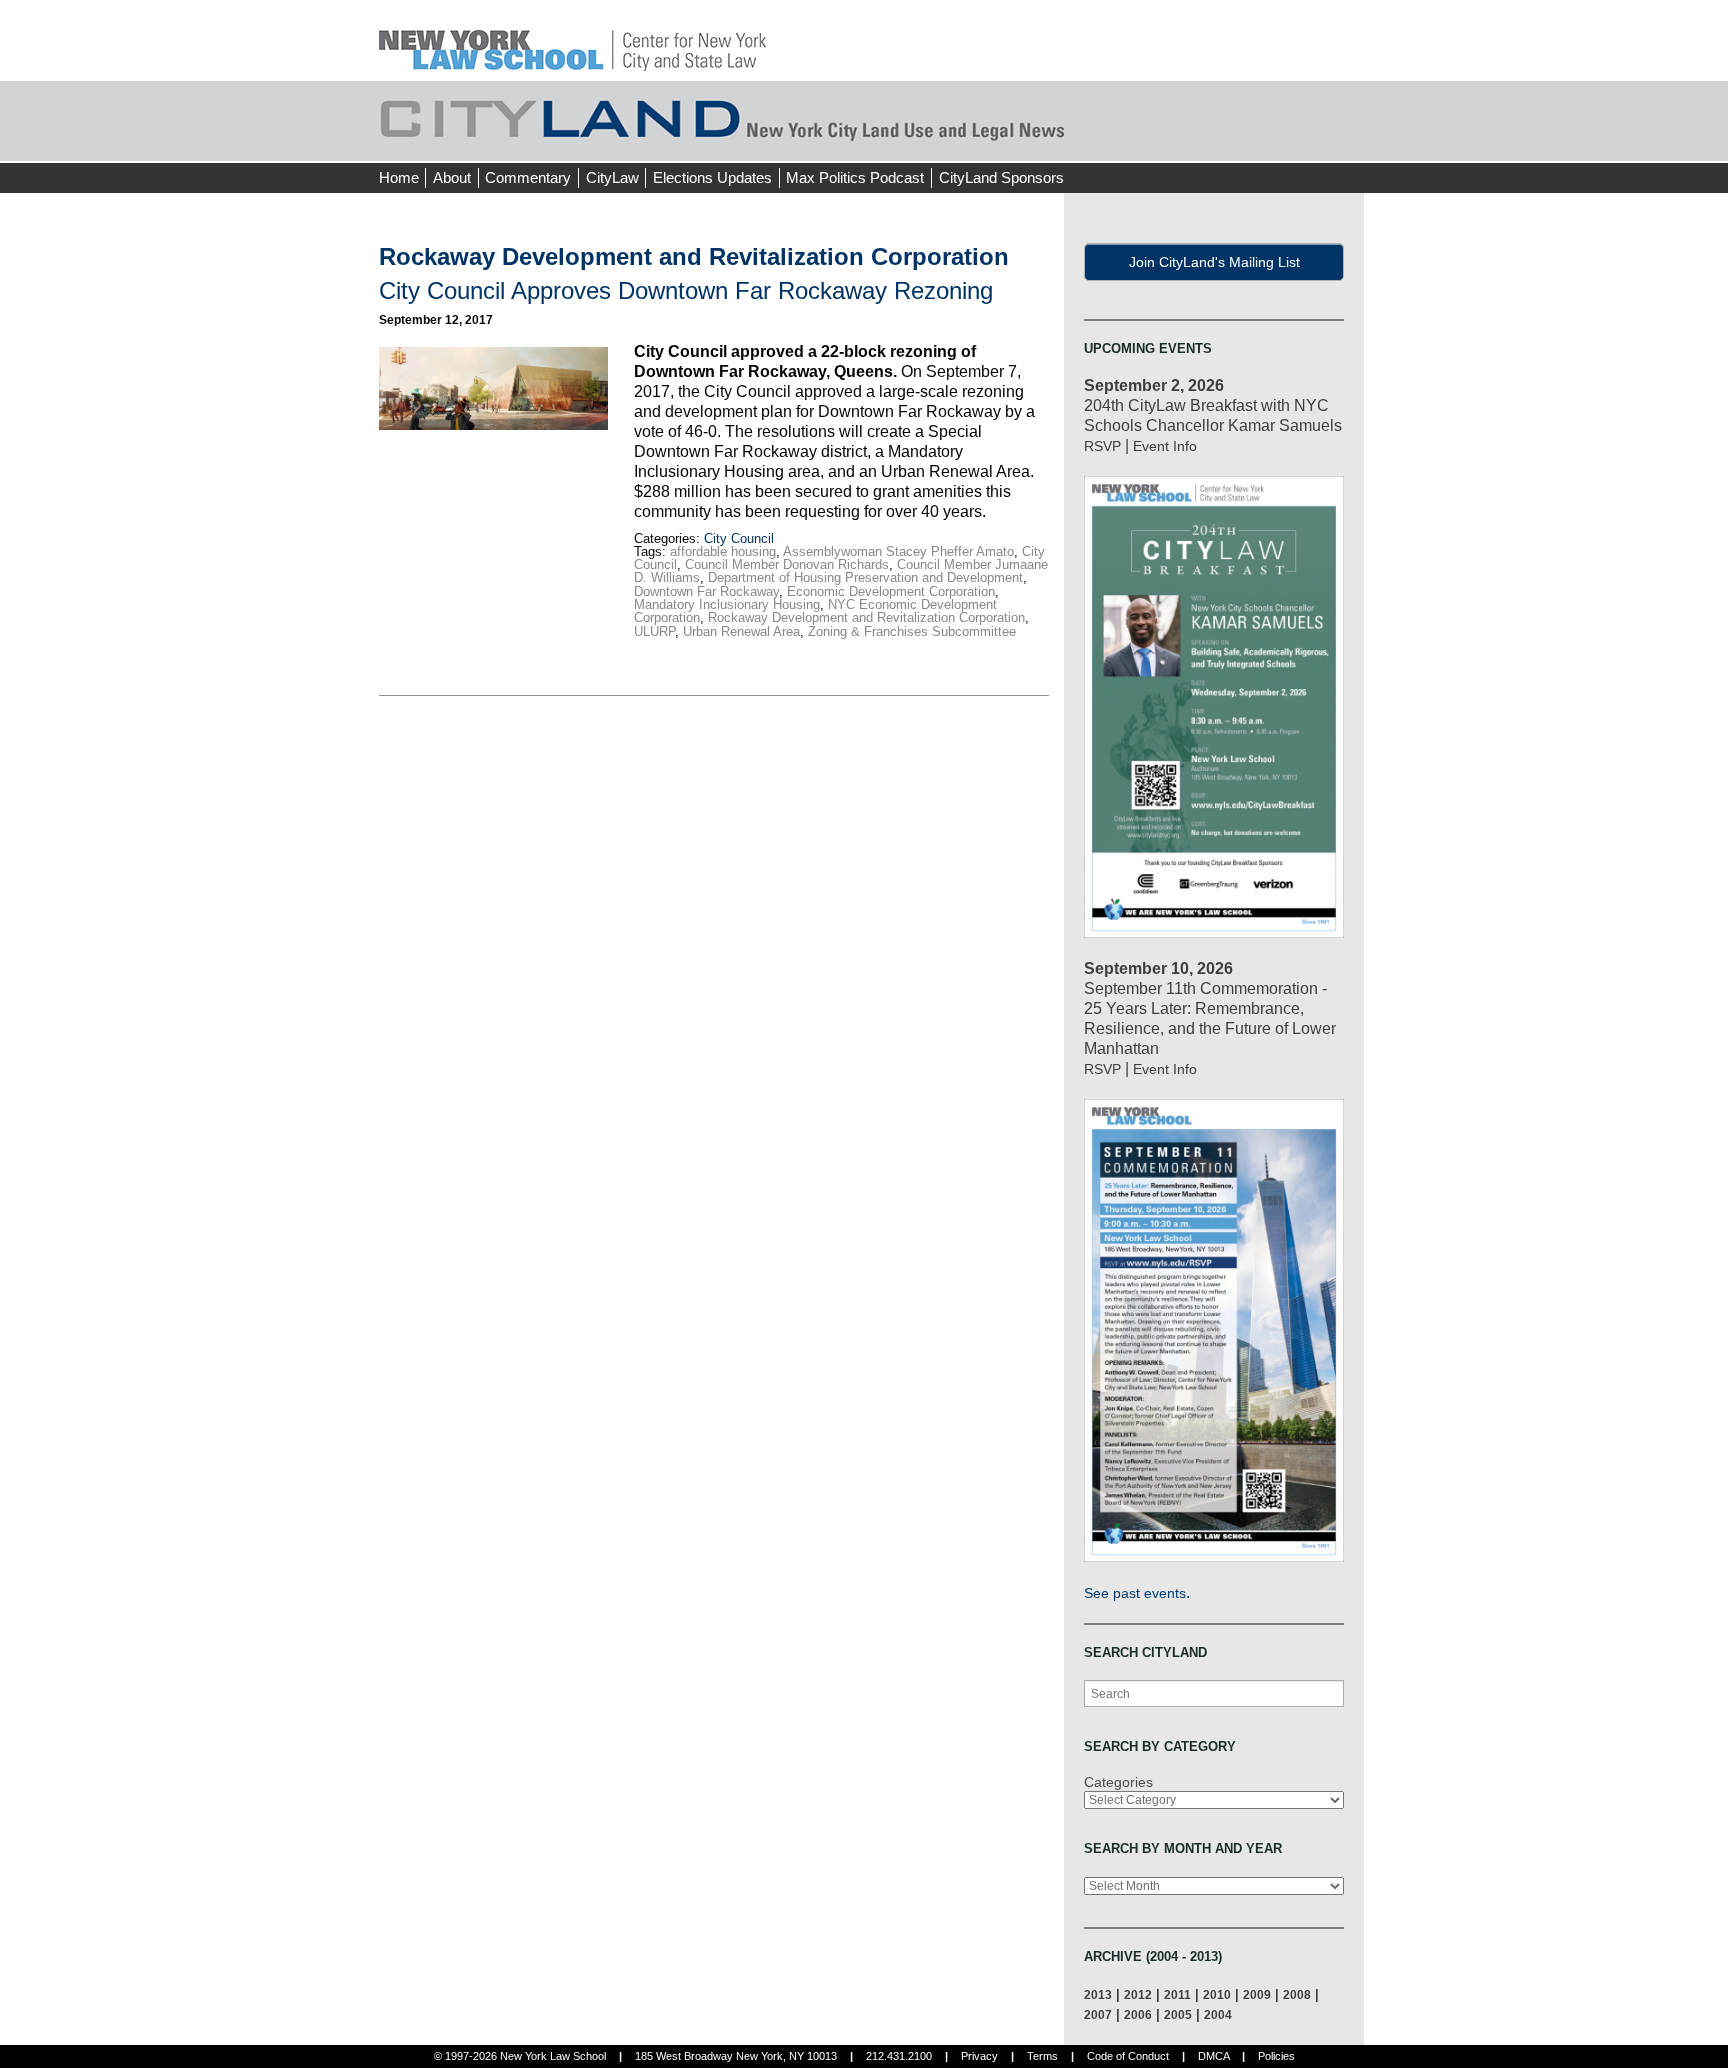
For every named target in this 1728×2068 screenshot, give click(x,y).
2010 (1217, 1994)
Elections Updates (712, 177)
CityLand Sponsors (1001, 177)
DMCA (1213, 2056)
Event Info (1165, 446)
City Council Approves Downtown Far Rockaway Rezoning (686, 290)
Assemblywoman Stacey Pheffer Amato (898, 551)
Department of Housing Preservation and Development (865, 577)
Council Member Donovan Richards (787, 564)
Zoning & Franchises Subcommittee (912, 631)
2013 (1098, 1994)
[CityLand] (572, 39)
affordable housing (723, 551)
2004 (1218, 2014)
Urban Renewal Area (741, 631)
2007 (1098, 2014)
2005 (1178, 2014)
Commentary (528, 177)
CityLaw (612, 177)
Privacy (979, 2056)
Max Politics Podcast (855, 177)
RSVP (1102, 446)
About (452, 177)
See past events (1135, 1593)
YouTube (1348, 140)
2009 (1257, 1994)
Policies (1276, 2056)
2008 (1297, 1994)
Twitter (1311, 140)
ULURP (654, 631)
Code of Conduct (1128, 2056)
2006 (1138, 2014)
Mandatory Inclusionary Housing (727, 604)
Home (399, 177)
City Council (739, 538)
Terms (1042, 2056)
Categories (1118, 1782)
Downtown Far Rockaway (706, 591)
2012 (1138, 1994)
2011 (1177, 1994)
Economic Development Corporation (891, 591)
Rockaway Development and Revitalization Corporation (866, 617)
